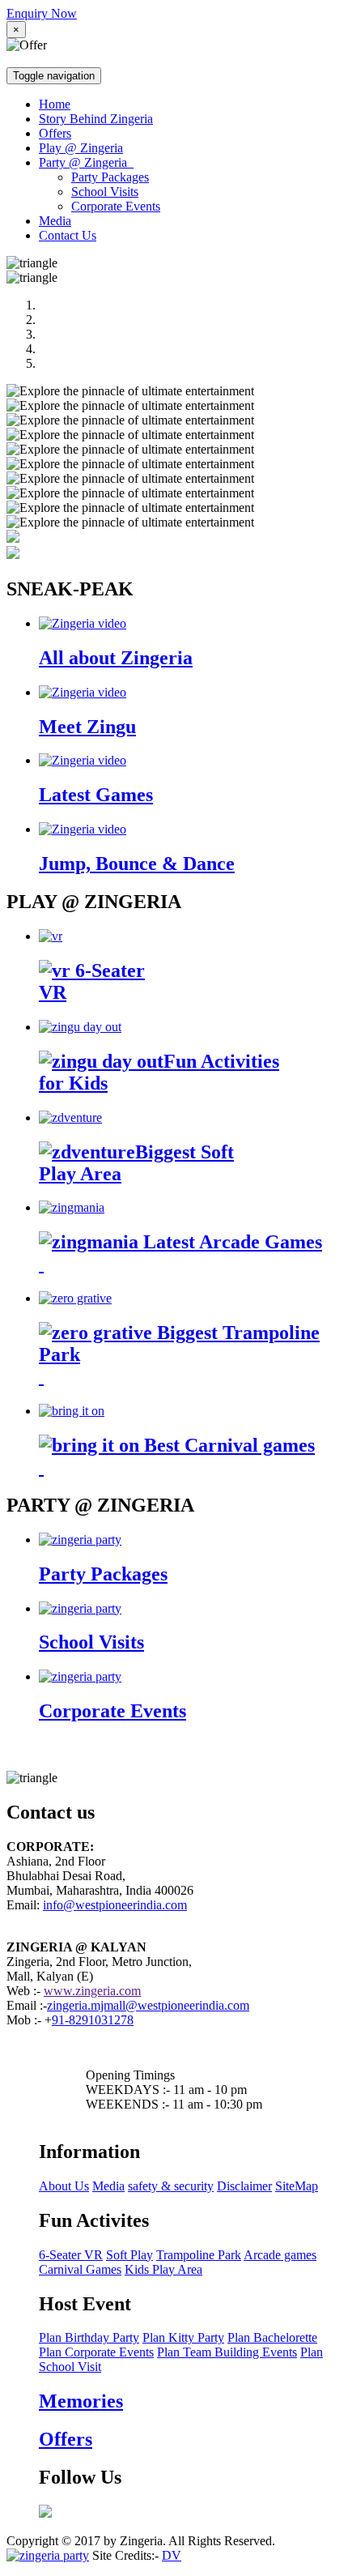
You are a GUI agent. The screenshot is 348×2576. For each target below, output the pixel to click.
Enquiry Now (42, 13)
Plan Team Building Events (227, 2352)
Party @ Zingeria (86, 162)
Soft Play (129, 2255)
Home (55, 104)
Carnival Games (80, 2269)
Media (55, 221)
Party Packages (110, 177)
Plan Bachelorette (272, 2337)
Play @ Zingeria (81, 148)
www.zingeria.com (92, 1991)
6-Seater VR (71, 2255)
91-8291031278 (93, 2020)
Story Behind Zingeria (96, 119)
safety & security (171, 2186)
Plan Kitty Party (183, 2337)
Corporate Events (116, 206)
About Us (64, 2186)
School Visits (105, 192)
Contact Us (68, 235)
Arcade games (280, 2255)
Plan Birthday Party (89, 2337)
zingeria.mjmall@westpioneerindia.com (148, 2005)
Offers (55, 133)
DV (172, 2555)
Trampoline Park (199, 2255)
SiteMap (297, 2186)
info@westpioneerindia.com (115, 1905)
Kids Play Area (163, 2269)
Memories (81, 2401)
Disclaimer (244, 2186)
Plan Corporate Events (96, 2352)
